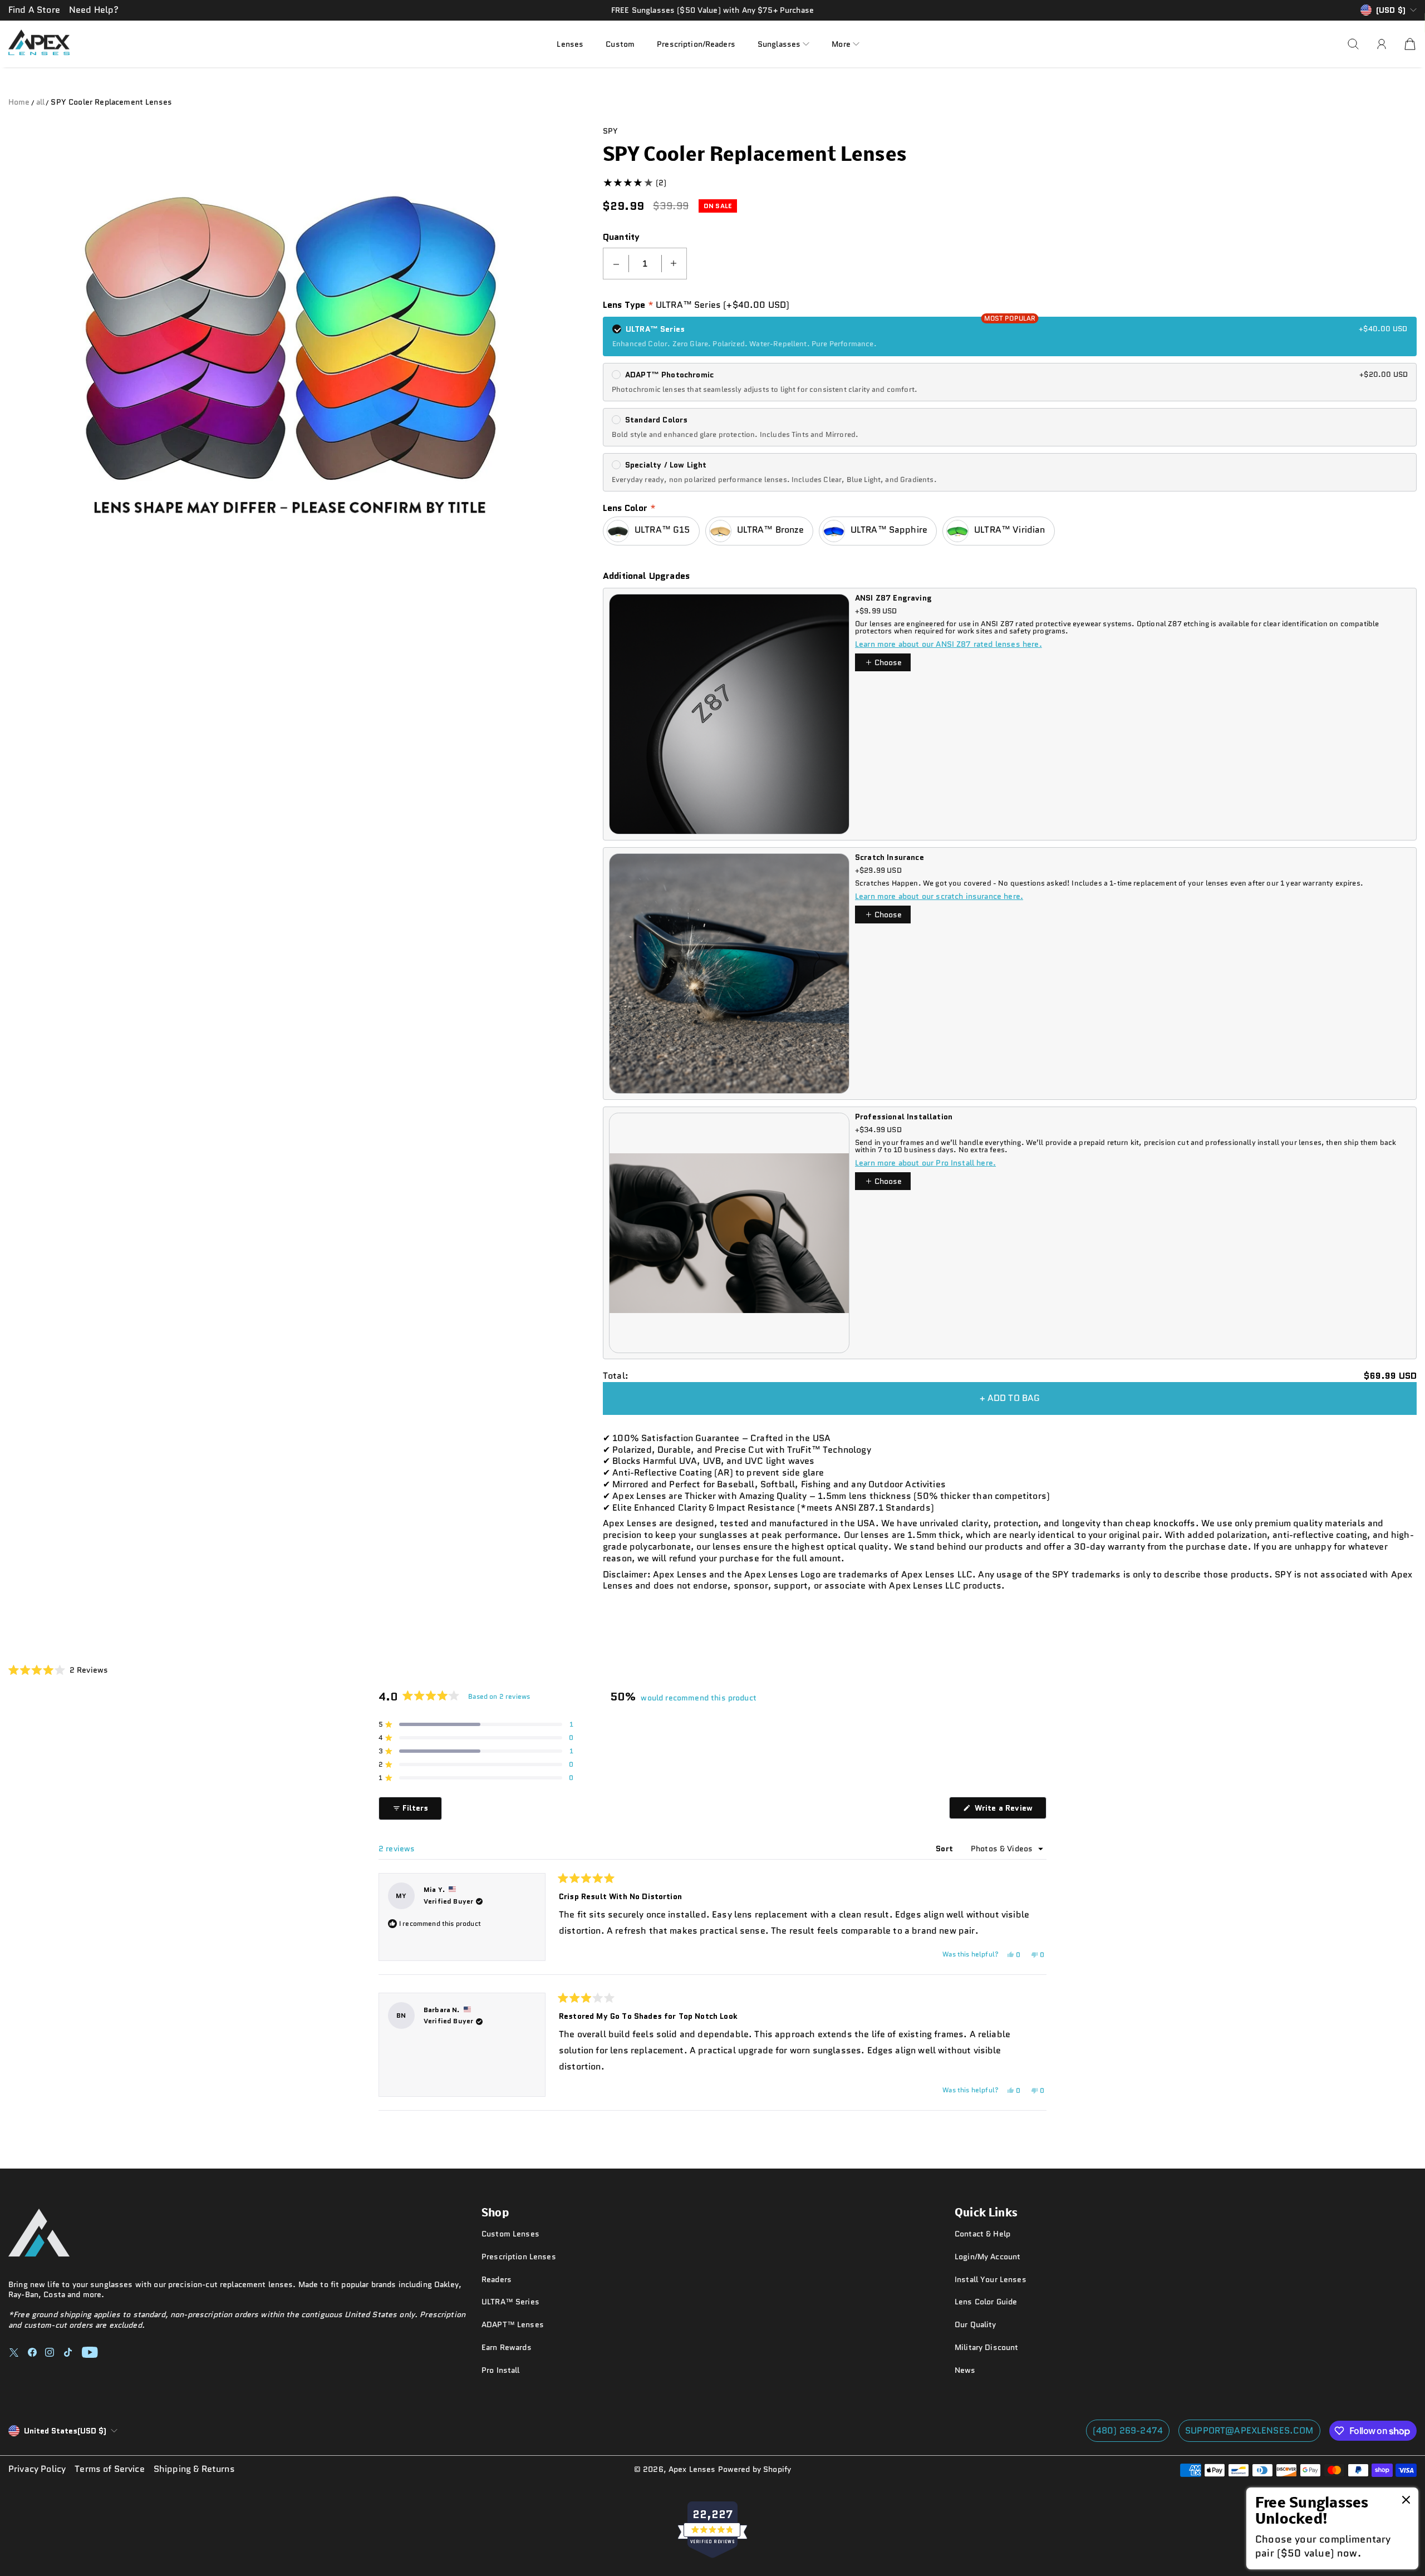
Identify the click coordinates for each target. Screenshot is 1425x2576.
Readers (497, 2279)
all (40, 102)
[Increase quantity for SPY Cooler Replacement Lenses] (674, 264)
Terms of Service (110, 2469)
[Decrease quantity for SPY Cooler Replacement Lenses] (616, 264)
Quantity (621, 237)
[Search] (1353, 44)
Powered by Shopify (755, 2469)
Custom (620, 43)
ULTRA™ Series (510, 2302)
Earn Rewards (507, 2347)
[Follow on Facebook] (32, 2352)
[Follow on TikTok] (68, 2352)
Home (19, 102)
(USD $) (65, 2431)
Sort (945, 1849)
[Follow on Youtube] (90, 2352)
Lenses (570, 43)
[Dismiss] (1406, 2501)
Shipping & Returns (194, 2469)
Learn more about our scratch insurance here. (939, 896)
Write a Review (1009, 1810)
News (965, 2370)
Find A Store (34, 10)
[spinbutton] (645, 264)
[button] (783, 44)
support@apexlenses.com (1249, 2430)
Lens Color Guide (986, 2302)
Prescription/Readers (696, 43)
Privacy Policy (37, 2469)
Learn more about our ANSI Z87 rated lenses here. (949, 644)
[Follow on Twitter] (14, 2352)
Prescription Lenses (519, 2257)
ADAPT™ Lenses (513, 2324)
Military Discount (986, 2347)
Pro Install (501, 2370)
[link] (1332, 2528)
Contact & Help (982, 2234)
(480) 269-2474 (1128, 2430)
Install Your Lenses (991, 2279)
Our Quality (976, 2324)
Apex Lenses (692, 2469)
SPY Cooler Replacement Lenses (111, 102)
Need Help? (94, 10)
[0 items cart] (1410, 44)
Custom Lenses (510, 2234)
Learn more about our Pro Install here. (925, 1163)
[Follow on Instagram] (50, 2352)
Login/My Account (987, 2257)
